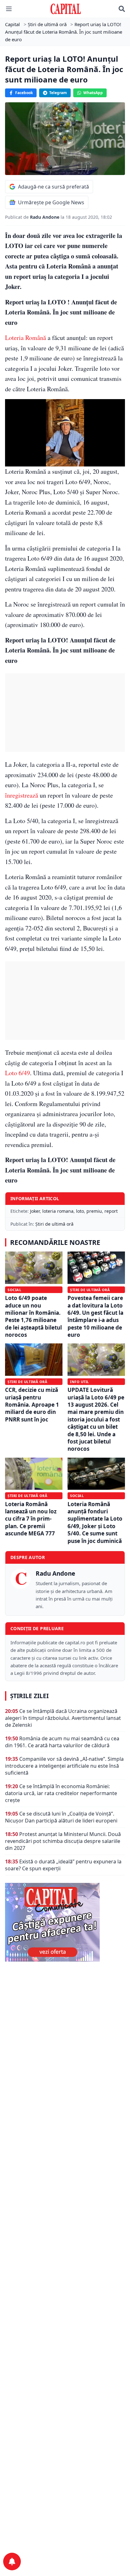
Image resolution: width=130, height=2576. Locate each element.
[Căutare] (122, 9)
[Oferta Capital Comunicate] (65, 1922)
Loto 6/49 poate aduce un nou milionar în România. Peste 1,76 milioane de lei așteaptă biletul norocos (33, 1316)
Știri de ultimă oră (54, 1224)
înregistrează (22, 795)
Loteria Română (26, 338)
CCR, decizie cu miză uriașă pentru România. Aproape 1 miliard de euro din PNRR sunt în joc (32, 1405)
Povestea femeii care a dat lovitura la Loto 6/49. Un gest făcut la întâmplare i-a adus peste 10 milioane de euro (95, 1316)
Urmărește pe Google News (51, 202)
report (111, 1211)
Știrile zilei (29, 1696)
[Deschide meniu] (9, 9)
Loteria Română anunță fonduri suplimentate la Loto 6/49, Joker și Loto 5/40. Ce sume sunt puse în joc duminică (95, 1522)
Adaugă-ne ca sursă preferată (53, 187)
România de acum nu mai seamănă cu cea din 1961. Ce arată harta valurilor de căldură (62, 1742)
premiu (94, 1211)
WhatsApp (93, 93)
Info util (80, 1382)
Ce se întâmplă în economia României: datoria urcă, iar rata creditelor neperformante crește (61, 1793)
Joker (35, 1211)
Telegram (58, 93)
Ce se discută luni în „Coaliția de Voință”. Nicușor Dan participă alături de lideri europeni (61, 1817)
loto (80, 1211)
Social (14, 1290)
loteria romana (58, 1211)
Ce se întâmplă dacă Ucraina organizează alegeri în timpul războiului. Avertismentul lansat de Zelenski (63, 1718)
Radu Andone (45, 217)
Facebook (24, 93)
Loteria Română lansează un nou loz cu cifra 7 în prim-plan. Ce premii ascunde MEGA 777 (31, 1519)
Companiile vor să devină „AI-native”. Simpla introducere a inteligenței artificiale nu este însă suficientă (64, 1766)
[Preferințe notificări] (12, 2562)
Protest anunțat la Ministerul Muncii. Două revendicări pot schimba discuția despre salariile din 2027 (63, 1841)
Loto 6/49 (18, 1073)
